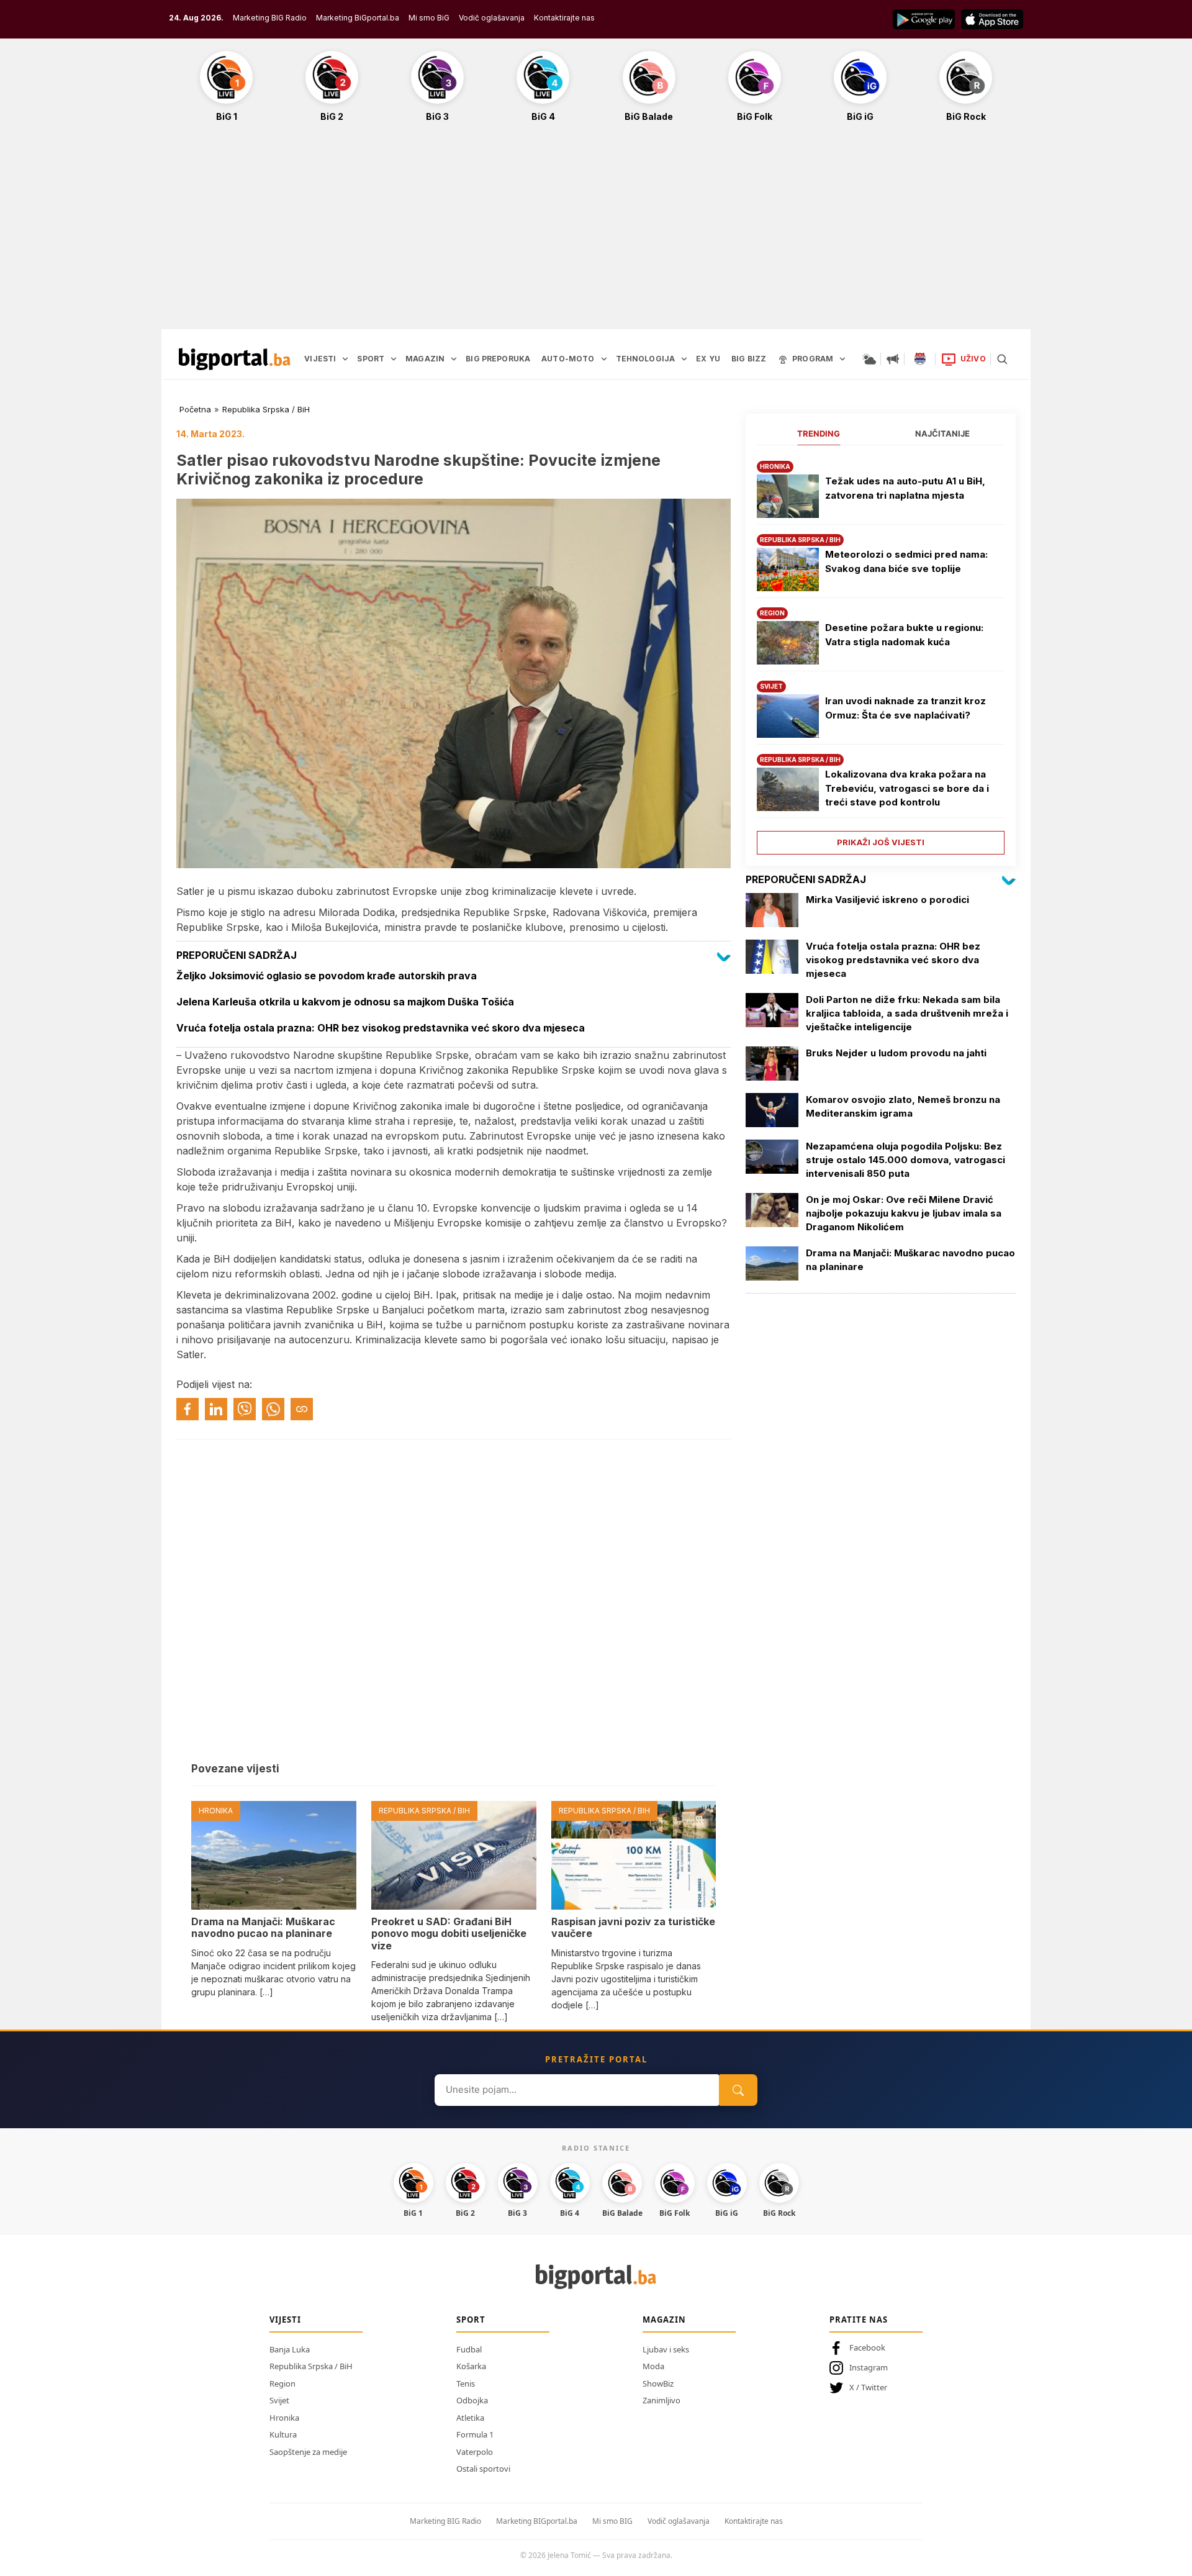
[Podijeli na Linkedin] (216, 1409)
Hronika (284, 2418)
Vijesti (285, 2320)
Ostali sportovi (483, 2469)
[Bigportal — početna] (235, 359)
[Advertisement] (596, 232)
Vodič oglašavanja (492, 18)
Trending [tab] (819, 433)
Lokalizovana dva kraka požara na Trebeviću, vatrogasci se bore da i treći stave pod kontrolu (907, 788)
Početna (195, 409)
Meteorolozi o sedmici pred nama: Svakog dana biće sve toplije (906, 561)
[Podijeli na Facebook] (187, 1409)
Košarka (471, 2366)
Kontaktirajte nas (564, 18)
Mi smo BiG (429, 18)
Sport (471, 2320)
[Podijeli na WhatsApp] (273, 1409)
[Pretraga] (1002, 359)
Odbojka (472, 2400)
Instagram (869, 2367)
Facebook (867, 2347)
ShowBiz (658, 2383)
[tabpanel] (881, 653)
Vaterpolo (475, 2452)
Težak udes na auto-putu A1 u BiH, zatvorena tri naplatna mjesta (905, 488)
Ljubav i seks (666, 2349)
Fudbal (469, 2349)
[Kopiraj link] (302, 1409)
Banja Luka (290, 2349)
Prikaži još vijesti (881, 842)
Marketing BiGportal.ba (358, 18)
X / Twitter (868, 2387)
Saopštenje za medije (308, 2452)
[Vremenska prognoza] (869, 359)
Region (282, 2383)
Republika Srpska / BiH (266, 409)
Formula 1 (475, 2434)
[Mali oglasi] (893, 359)
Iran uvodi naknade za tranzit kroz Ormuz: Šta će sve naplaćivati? (905, 708)
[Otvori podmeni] (345, 359)
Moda (653, 2366)
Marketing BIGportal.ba (537, 2521)
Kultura (283, 2434)
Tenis (466, 2383)
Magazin (664, 2320)
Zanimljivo (661, 2400)
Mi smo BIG (612, 2521)
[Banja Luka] (920, 359)
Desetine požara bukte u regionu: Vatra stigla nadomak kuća (904, 635)
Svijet (279, 2400)
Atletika (470, 2418)
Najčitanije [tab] (942, 433)
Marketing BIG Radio (270, 18)
